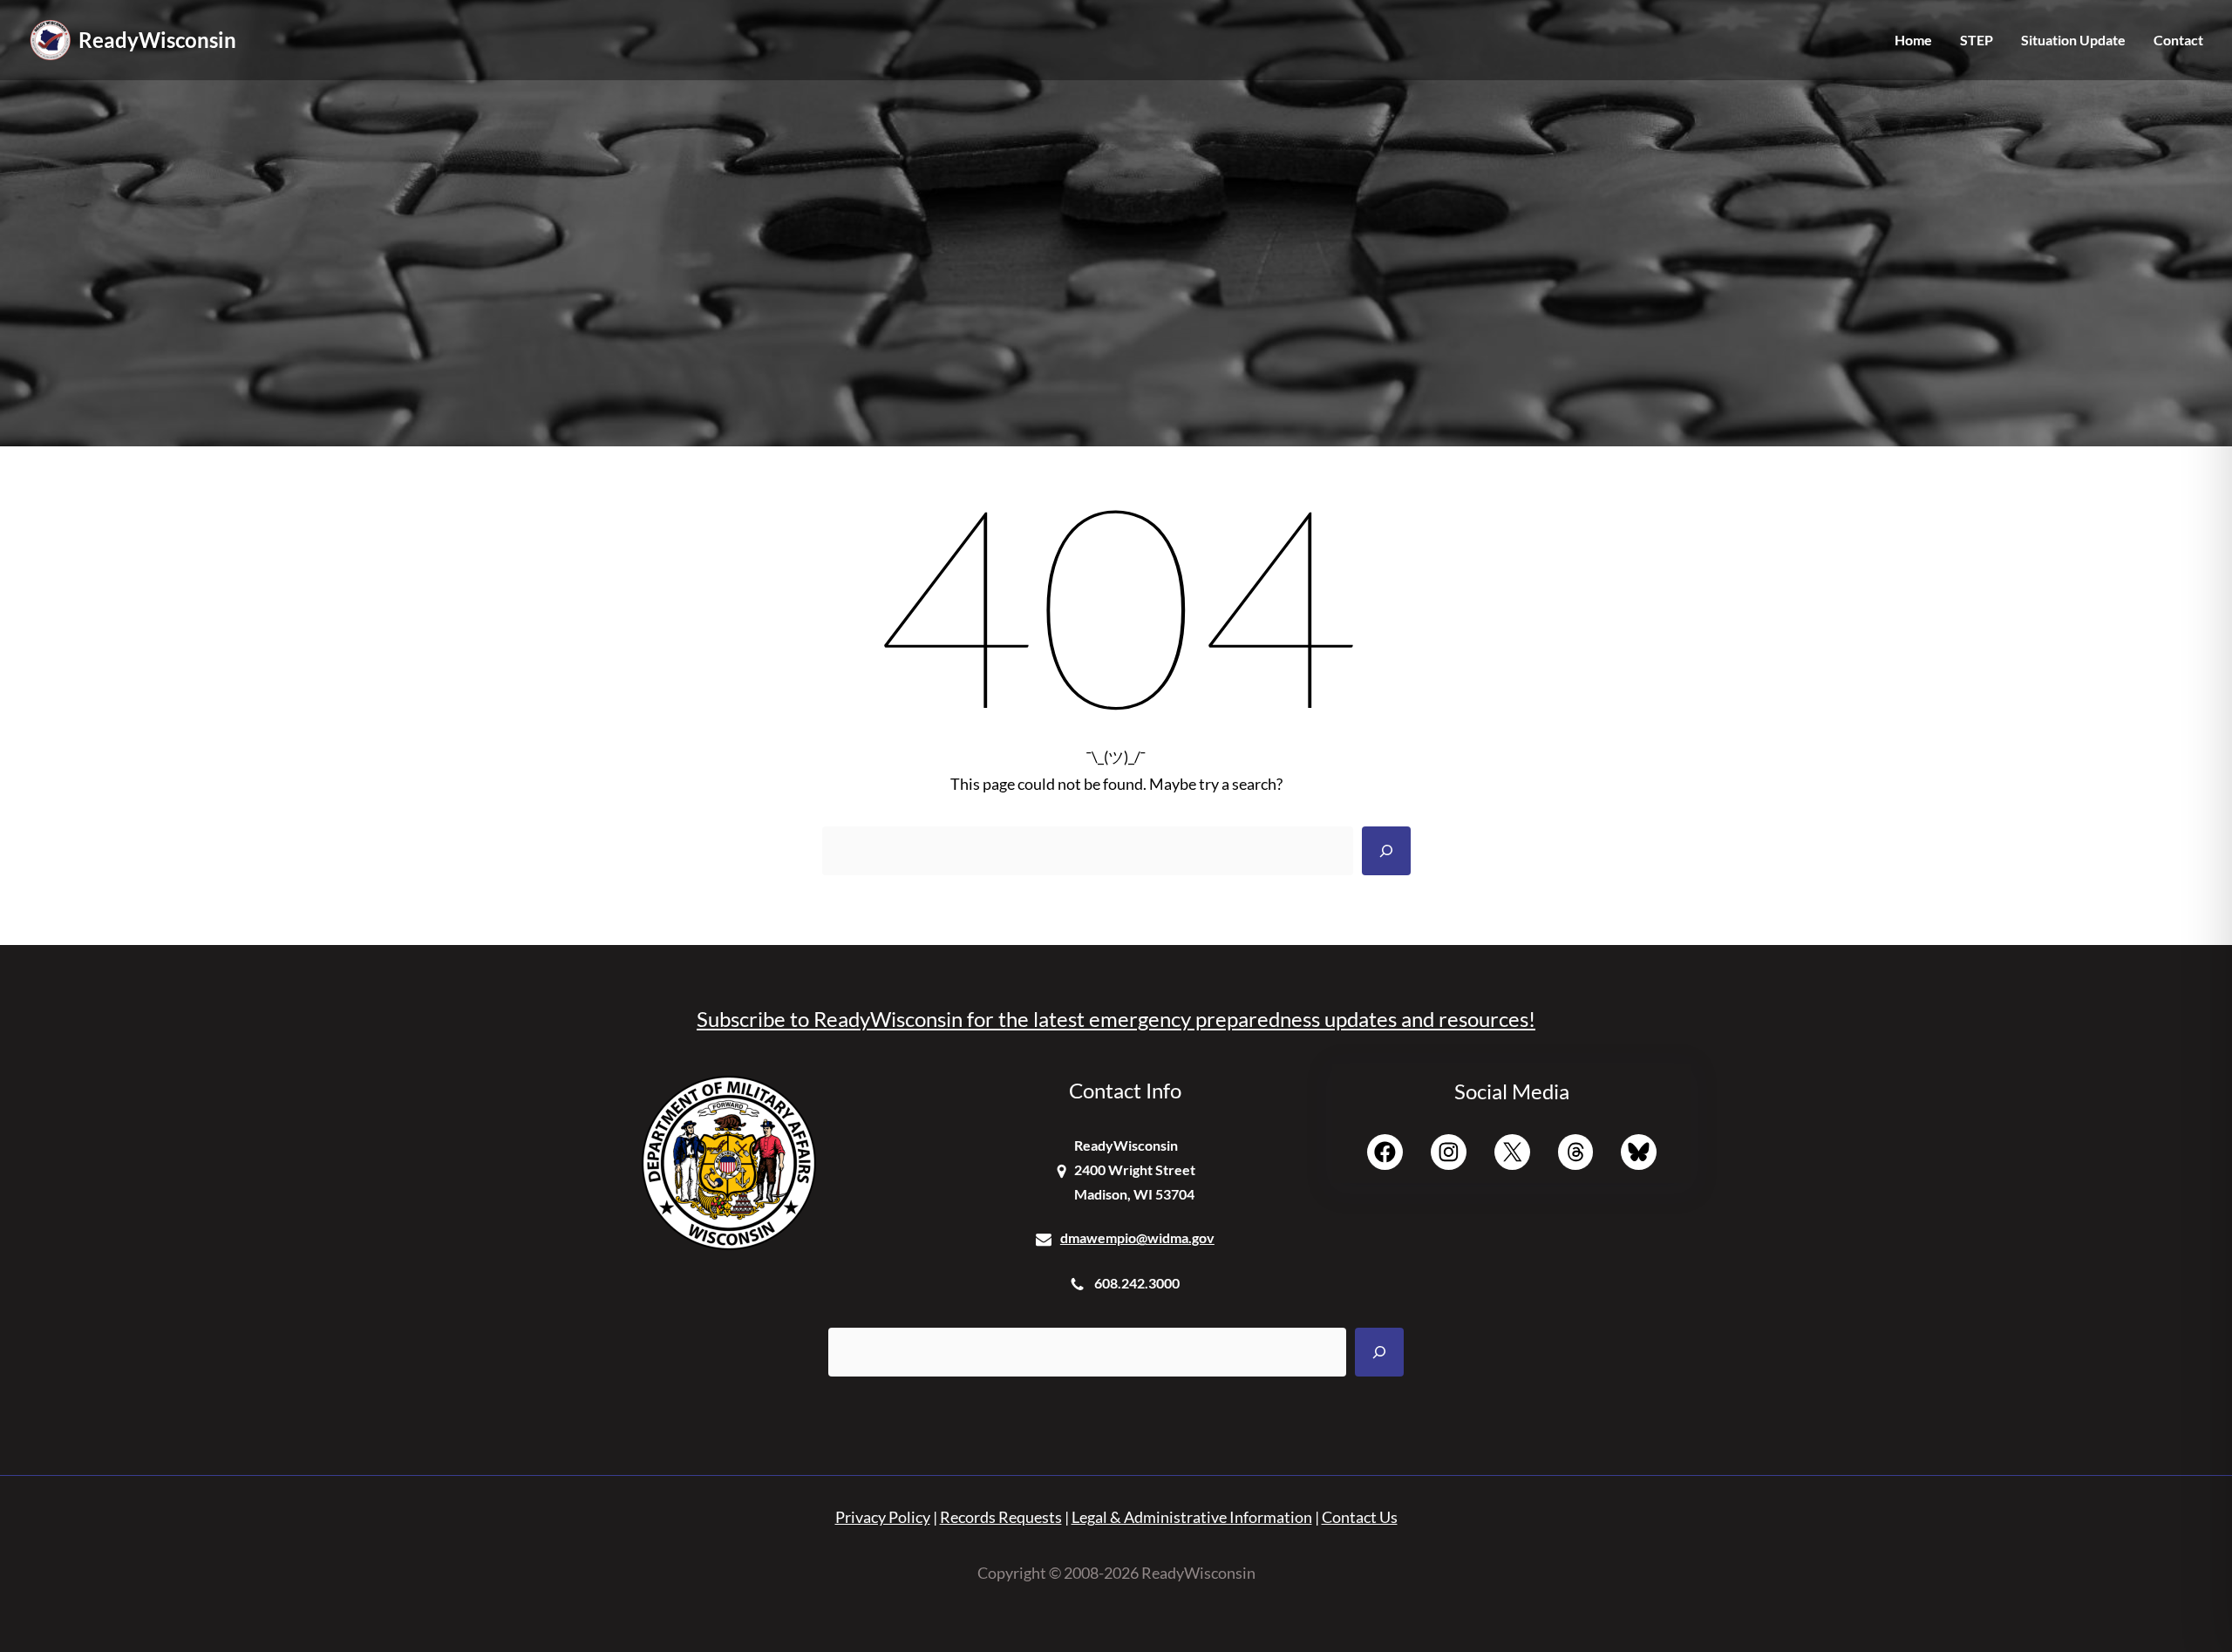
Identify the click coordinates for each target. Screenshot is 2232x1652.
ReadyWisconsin (157, 40)
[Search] (1386, 851)
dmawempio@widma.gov (1137, 1237)
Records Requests (1001, 1517)
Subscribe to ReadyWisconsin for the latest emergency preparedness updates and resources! (1116, 1019)
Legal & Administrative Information (1192, 1517)
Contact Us (1360, 1517)
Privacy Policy (883, 1517)
